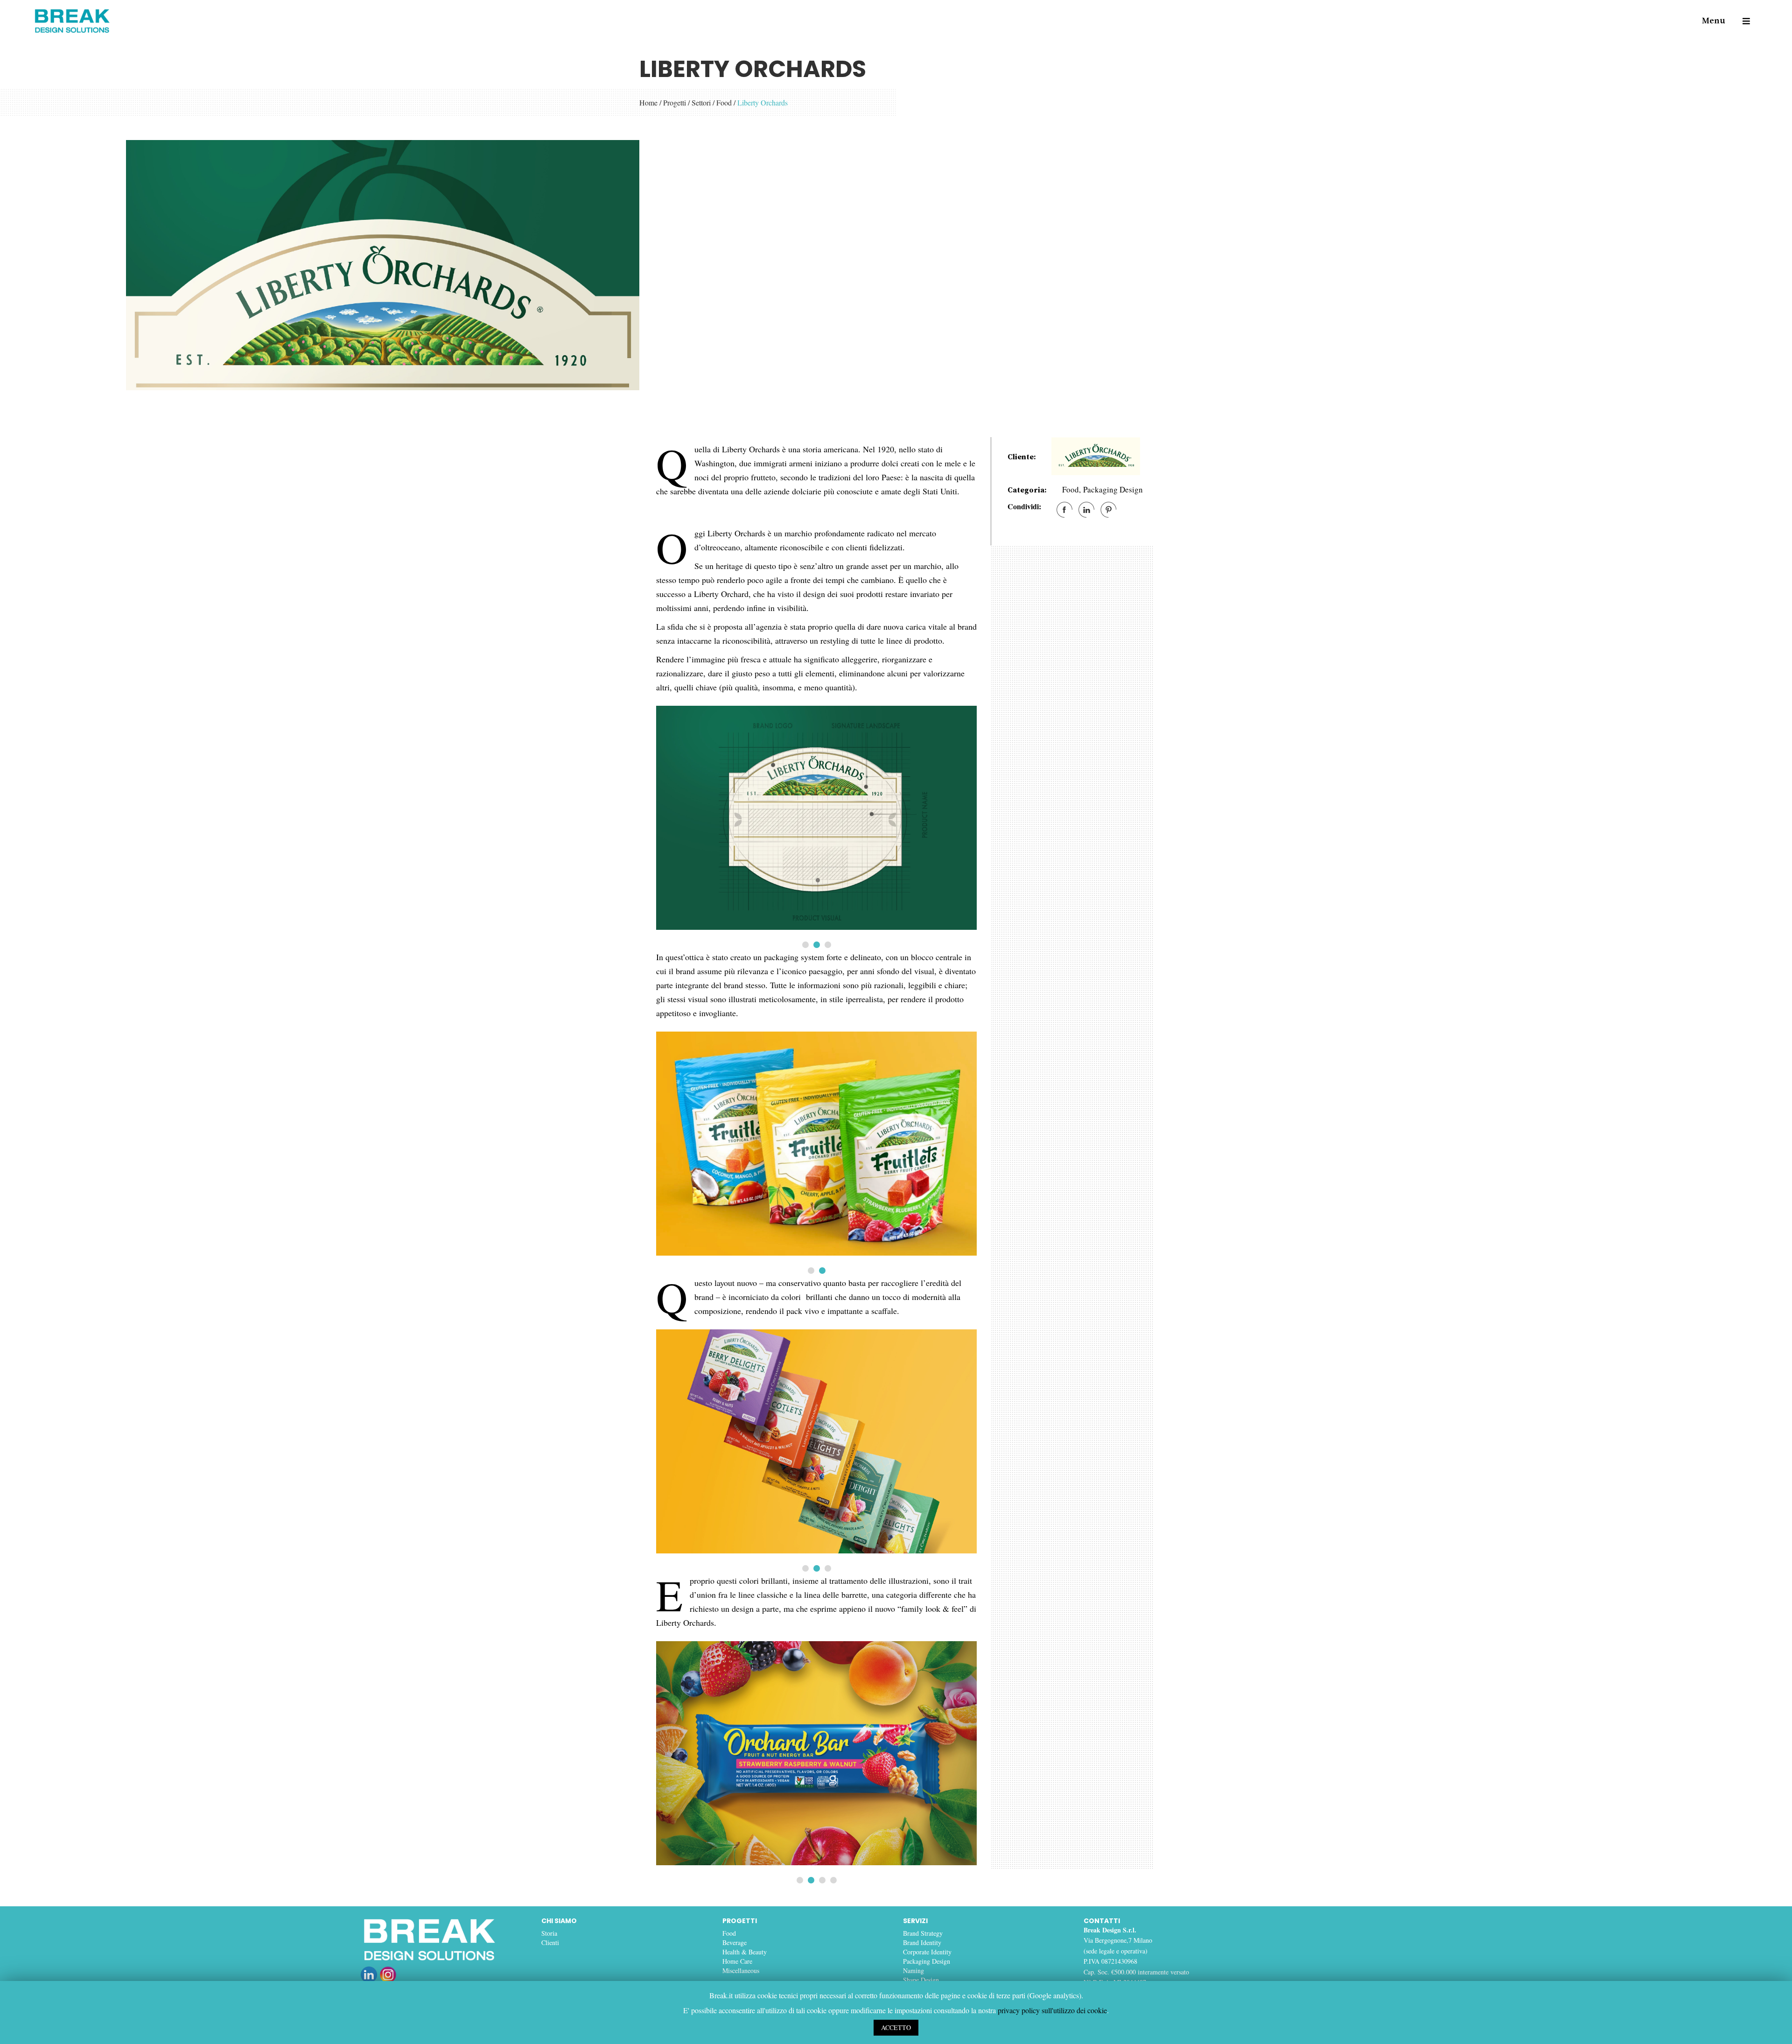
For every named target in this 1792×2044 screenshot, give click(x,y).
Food (724, 102)
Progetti (675, 102)
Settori (701, 102)
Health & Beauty (745, 1952)
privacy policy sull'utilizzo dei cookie (1052, 2010)
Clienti (550, 1942)
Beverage (735, 1942)
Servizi (915, 1921)
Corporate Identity (927, 1952)
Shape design (921, 1980)
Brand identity (922, 1942)
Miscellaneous (741, 1970)
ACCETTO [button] (896, 2027)
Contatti (1102, 1921)
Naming (913, 1970)
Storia (549, 1933)
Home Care (737, 1961)
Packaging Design (1113, 489)
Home (648, 102)
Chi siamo (559, 1921)
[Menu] (1742, 21)
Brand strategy (923, 1933)
